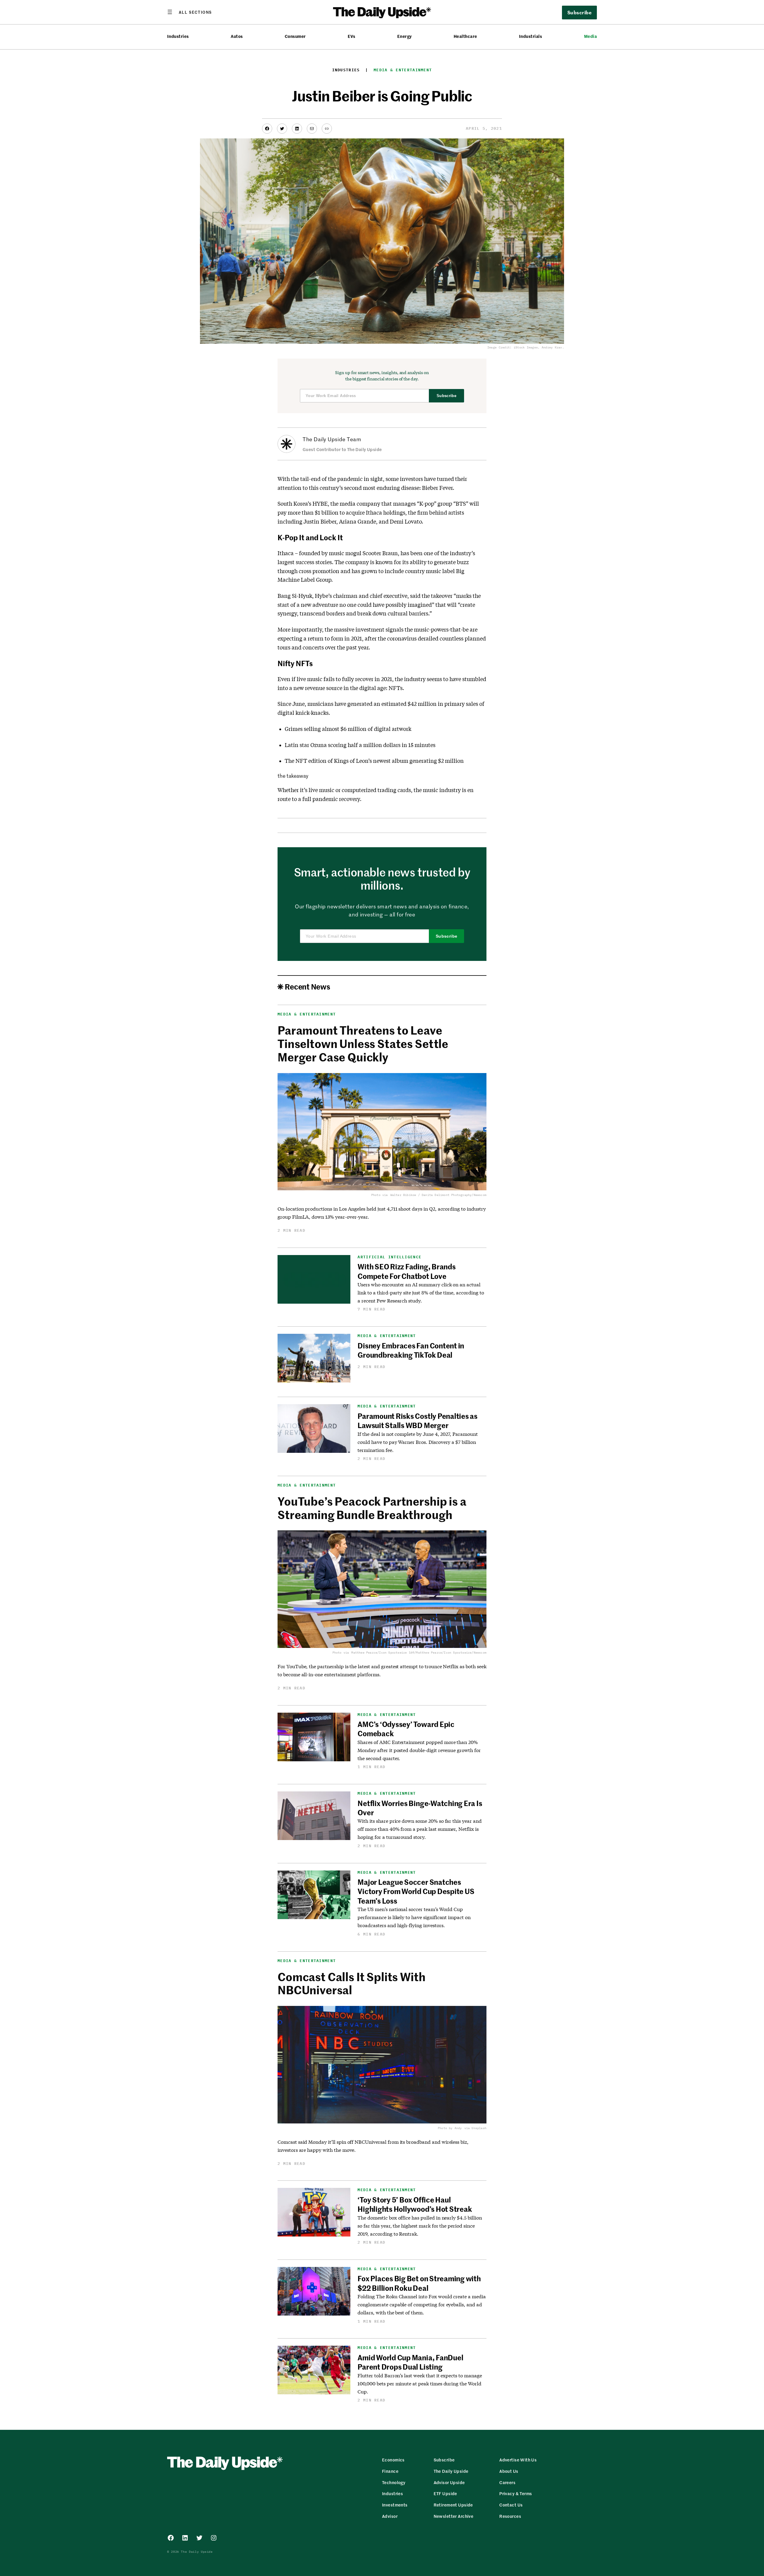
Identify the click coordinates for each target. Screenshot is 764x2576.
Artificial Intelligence (389, 1257)
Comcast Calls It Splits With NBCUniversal (352, 1983)
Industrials (530, 36)
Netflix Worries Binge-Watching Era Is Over (420, 1808)
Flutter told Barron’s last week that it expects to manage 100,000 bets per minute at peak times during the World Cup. (420, 2383)
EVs (351, 36)
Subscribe (447, 396)
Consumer (295, 36)
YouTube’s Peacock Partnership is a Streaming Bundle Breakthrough (372, 1508)
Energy (405, 36)
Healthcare (465, 36)
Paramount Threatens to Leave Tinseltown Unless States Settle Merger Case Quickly (363, 1043)
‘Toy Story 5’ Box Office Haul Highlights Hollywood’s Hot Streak (415, 2204)
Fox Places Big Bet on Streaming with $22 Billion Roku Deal (419, 2283)
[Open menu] (190, 12)
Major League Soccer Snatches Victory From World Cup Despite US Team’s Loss (416, 1891)
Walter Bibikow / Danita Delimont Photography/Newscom (438, 1195)
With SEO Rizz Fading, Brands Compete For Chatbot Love (406, 1271)
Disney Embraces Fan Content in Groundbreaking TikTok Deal (411, 1350)
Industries (178, 36)
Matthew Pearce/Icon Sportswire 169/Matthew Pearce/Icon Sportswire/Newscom (419, 1653)
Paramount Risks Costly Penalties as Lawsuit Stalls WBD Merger (418, 1420)
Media (590, 36)
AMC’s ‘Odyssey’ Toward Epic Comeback (406, 1729)
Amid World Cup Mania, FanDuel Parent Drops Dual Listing (410, 2362)
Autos (237, 36)
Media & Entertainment (403, 70)
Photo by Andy (450, 2128)
